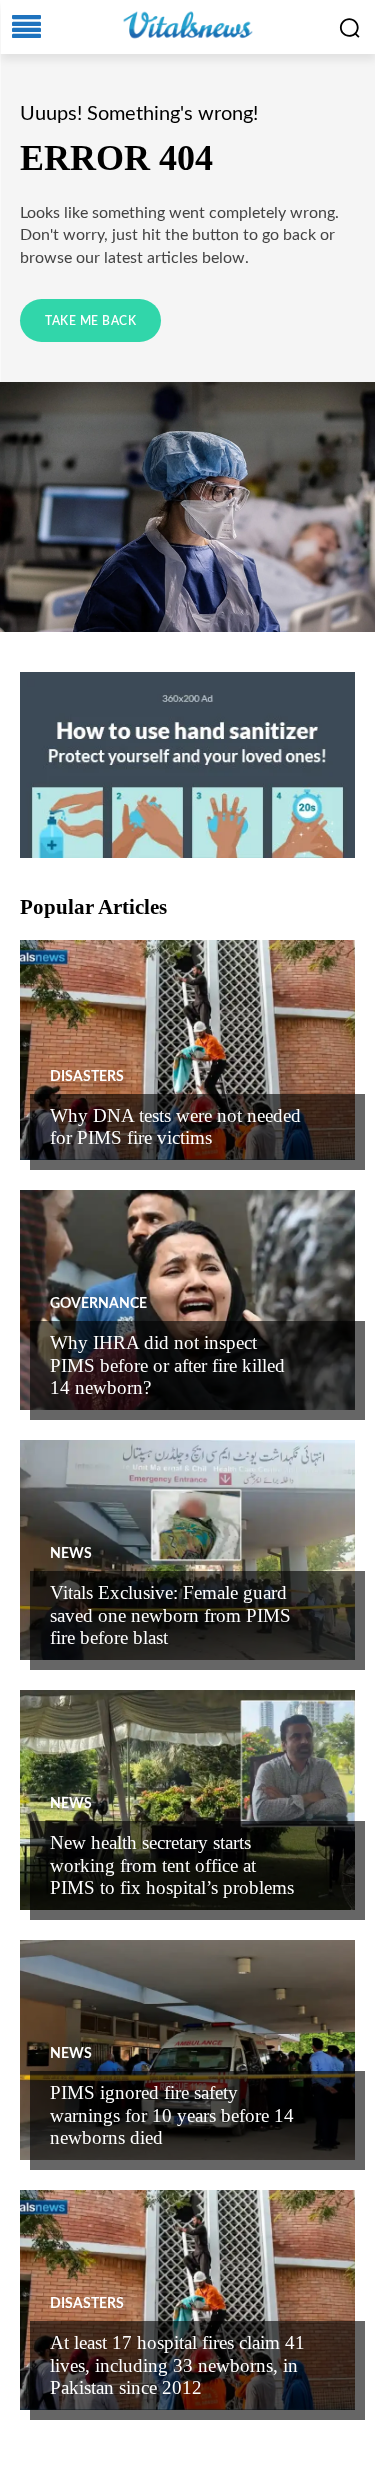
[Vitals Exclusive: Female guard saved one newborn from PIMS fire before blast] (187, 1550)
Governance (98, 1304)
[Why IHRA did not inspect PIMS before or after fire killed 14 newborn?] (187, 1300)
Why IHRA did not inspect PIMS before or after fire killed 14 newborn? (167, 1365)
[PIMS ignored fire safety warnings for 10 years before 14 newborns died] (187, 2050)
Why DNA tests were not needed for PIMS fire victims (175, 1127)
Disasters (87, 1077)
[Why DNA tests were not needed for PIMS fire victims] (187, 1050)
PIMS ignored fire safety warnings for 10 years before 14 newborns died (172, 2115)
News (71, 1554)
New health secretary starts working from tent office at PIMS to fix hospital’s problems (172, 1865)
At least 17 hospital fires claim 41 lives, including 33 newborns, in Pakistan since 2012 (177, 2365)
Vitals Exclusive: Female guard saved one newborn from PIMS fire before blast (170, 1615)
